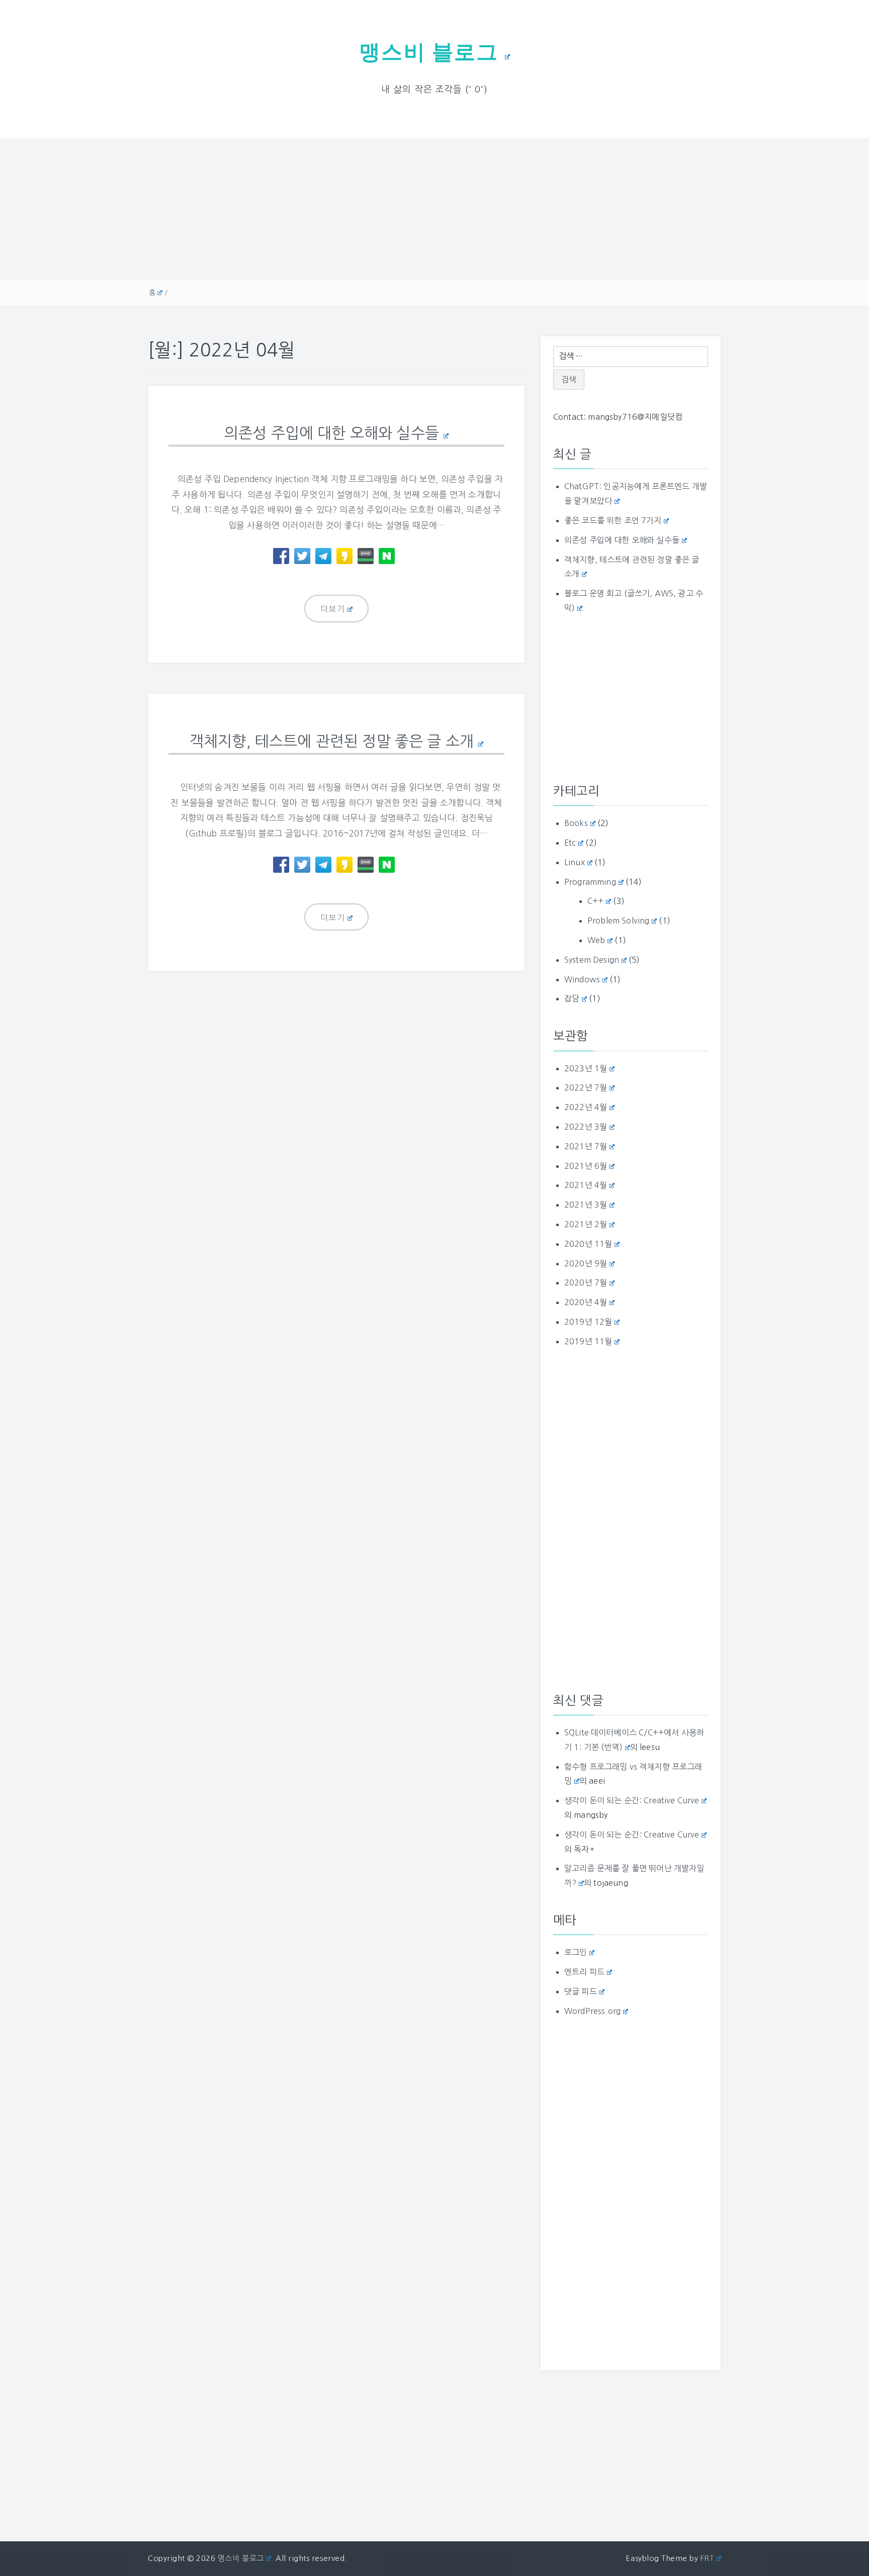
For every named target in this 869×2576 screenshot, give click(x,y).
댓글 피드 (581, 1991)
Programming (590, 882)
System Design (592, 960)
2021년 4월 (586, 1185)
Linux (575, 862)
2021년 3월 (586, 1205)
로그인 (576, 1952)
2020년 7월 (586, 1282)
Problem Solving (618, 921)
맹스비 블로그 (429, 52)
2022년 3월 (586, 1127)
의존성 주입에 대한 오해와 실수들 (332, 433)
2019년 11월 (588, 1341)
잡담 (572, 998)
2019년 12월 (588, 1322)
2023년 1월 (586, 1068)
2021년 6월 (586, 1166)
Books (576, 823)
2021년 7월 (586, 1146)
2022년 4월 (586, 1107)
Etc (570, 843)
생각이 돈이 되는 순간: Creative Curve (632, 1800)
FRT (707, 2558)
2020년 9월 (586, 1263)
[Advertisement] (434, 209)
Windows (582, 979)
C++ (595, 901)
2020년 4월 (586, 1302)
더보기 (333, 609)
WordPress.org (592, 2011)
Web (596, 940)
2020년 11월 (588, 1244)
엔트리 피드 (584, 1972)
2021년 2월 (586, 1224)
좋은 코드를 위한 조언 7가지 (613, 520)
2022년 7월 (586, 1087)
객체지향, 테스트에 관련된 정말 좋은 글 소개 (332, 741)
